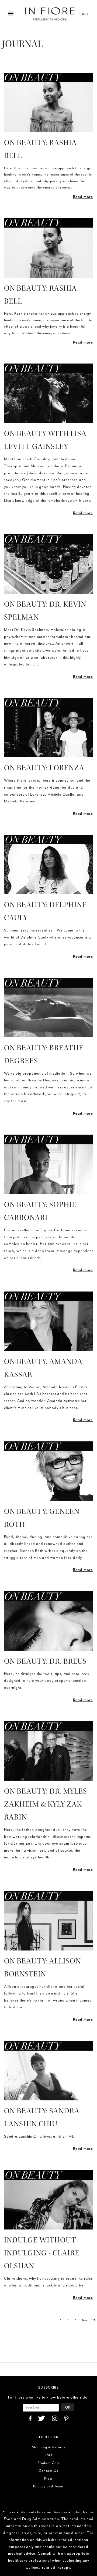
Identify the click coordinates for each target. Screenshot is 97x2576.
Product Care (49, 2463)
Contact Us (48, 2471)
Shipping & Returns (49, 2447)
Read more (83, 197)
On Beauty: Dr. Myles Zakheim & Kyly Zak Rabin (46, 1804)
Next (86, 2320)
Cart (84, 14)
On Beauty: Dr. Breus (45, 1661)
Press (48, 2478)
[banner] (50, 14)
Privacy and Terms (48, 2486)
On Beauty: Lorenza (44, 768)
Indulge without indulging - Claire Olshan (42, 2253)
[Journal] (48, 102)
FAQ (48, 2455)
